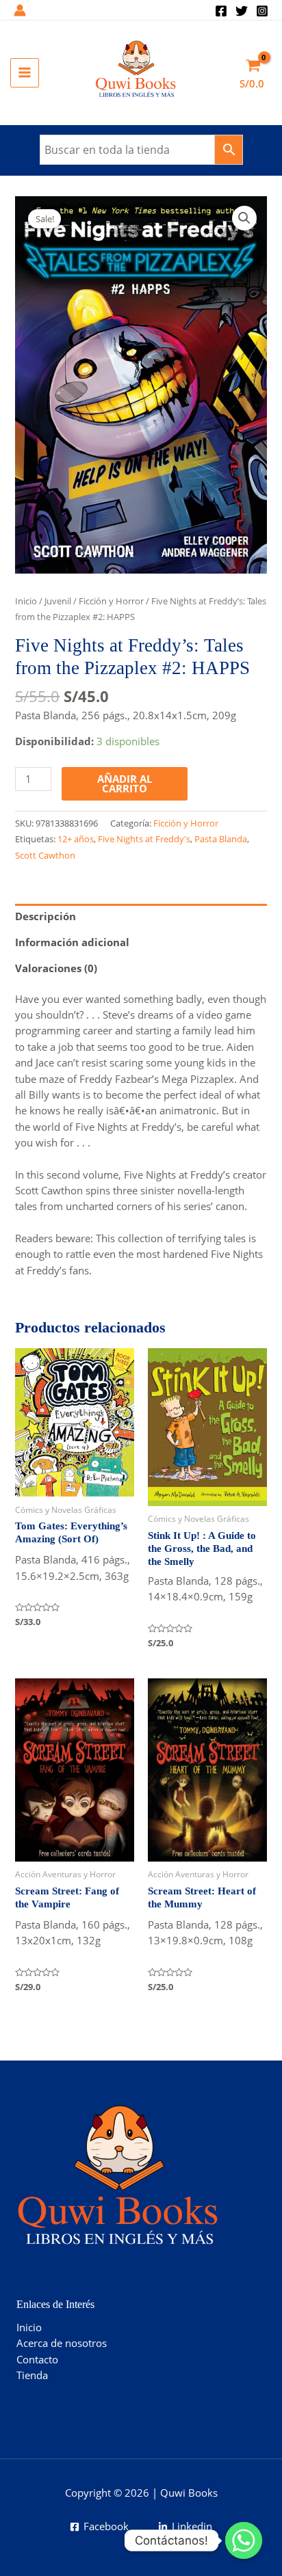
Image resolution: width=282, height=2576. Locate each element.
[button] (244, 218)
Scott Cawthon (45, 855)
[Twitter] (242, 11)
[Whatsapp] (244, 2540)
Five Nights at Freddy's (144, 839)
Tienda (32, 2375)
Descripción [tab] (46, 916)
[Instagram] (262, 11)
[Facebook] (221, 11)
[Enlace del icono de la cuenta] (20, 10)
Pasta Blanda (221, 839)
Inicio (26, 601)
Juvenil (58, 601)
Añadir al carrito (125, 784)
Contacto (37, 2359)
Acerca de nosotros (62, 2343)
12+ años (76, 839)
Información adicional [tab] (72, 942)
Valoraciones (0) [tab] (56, 968)
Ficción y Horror (111, 601)
